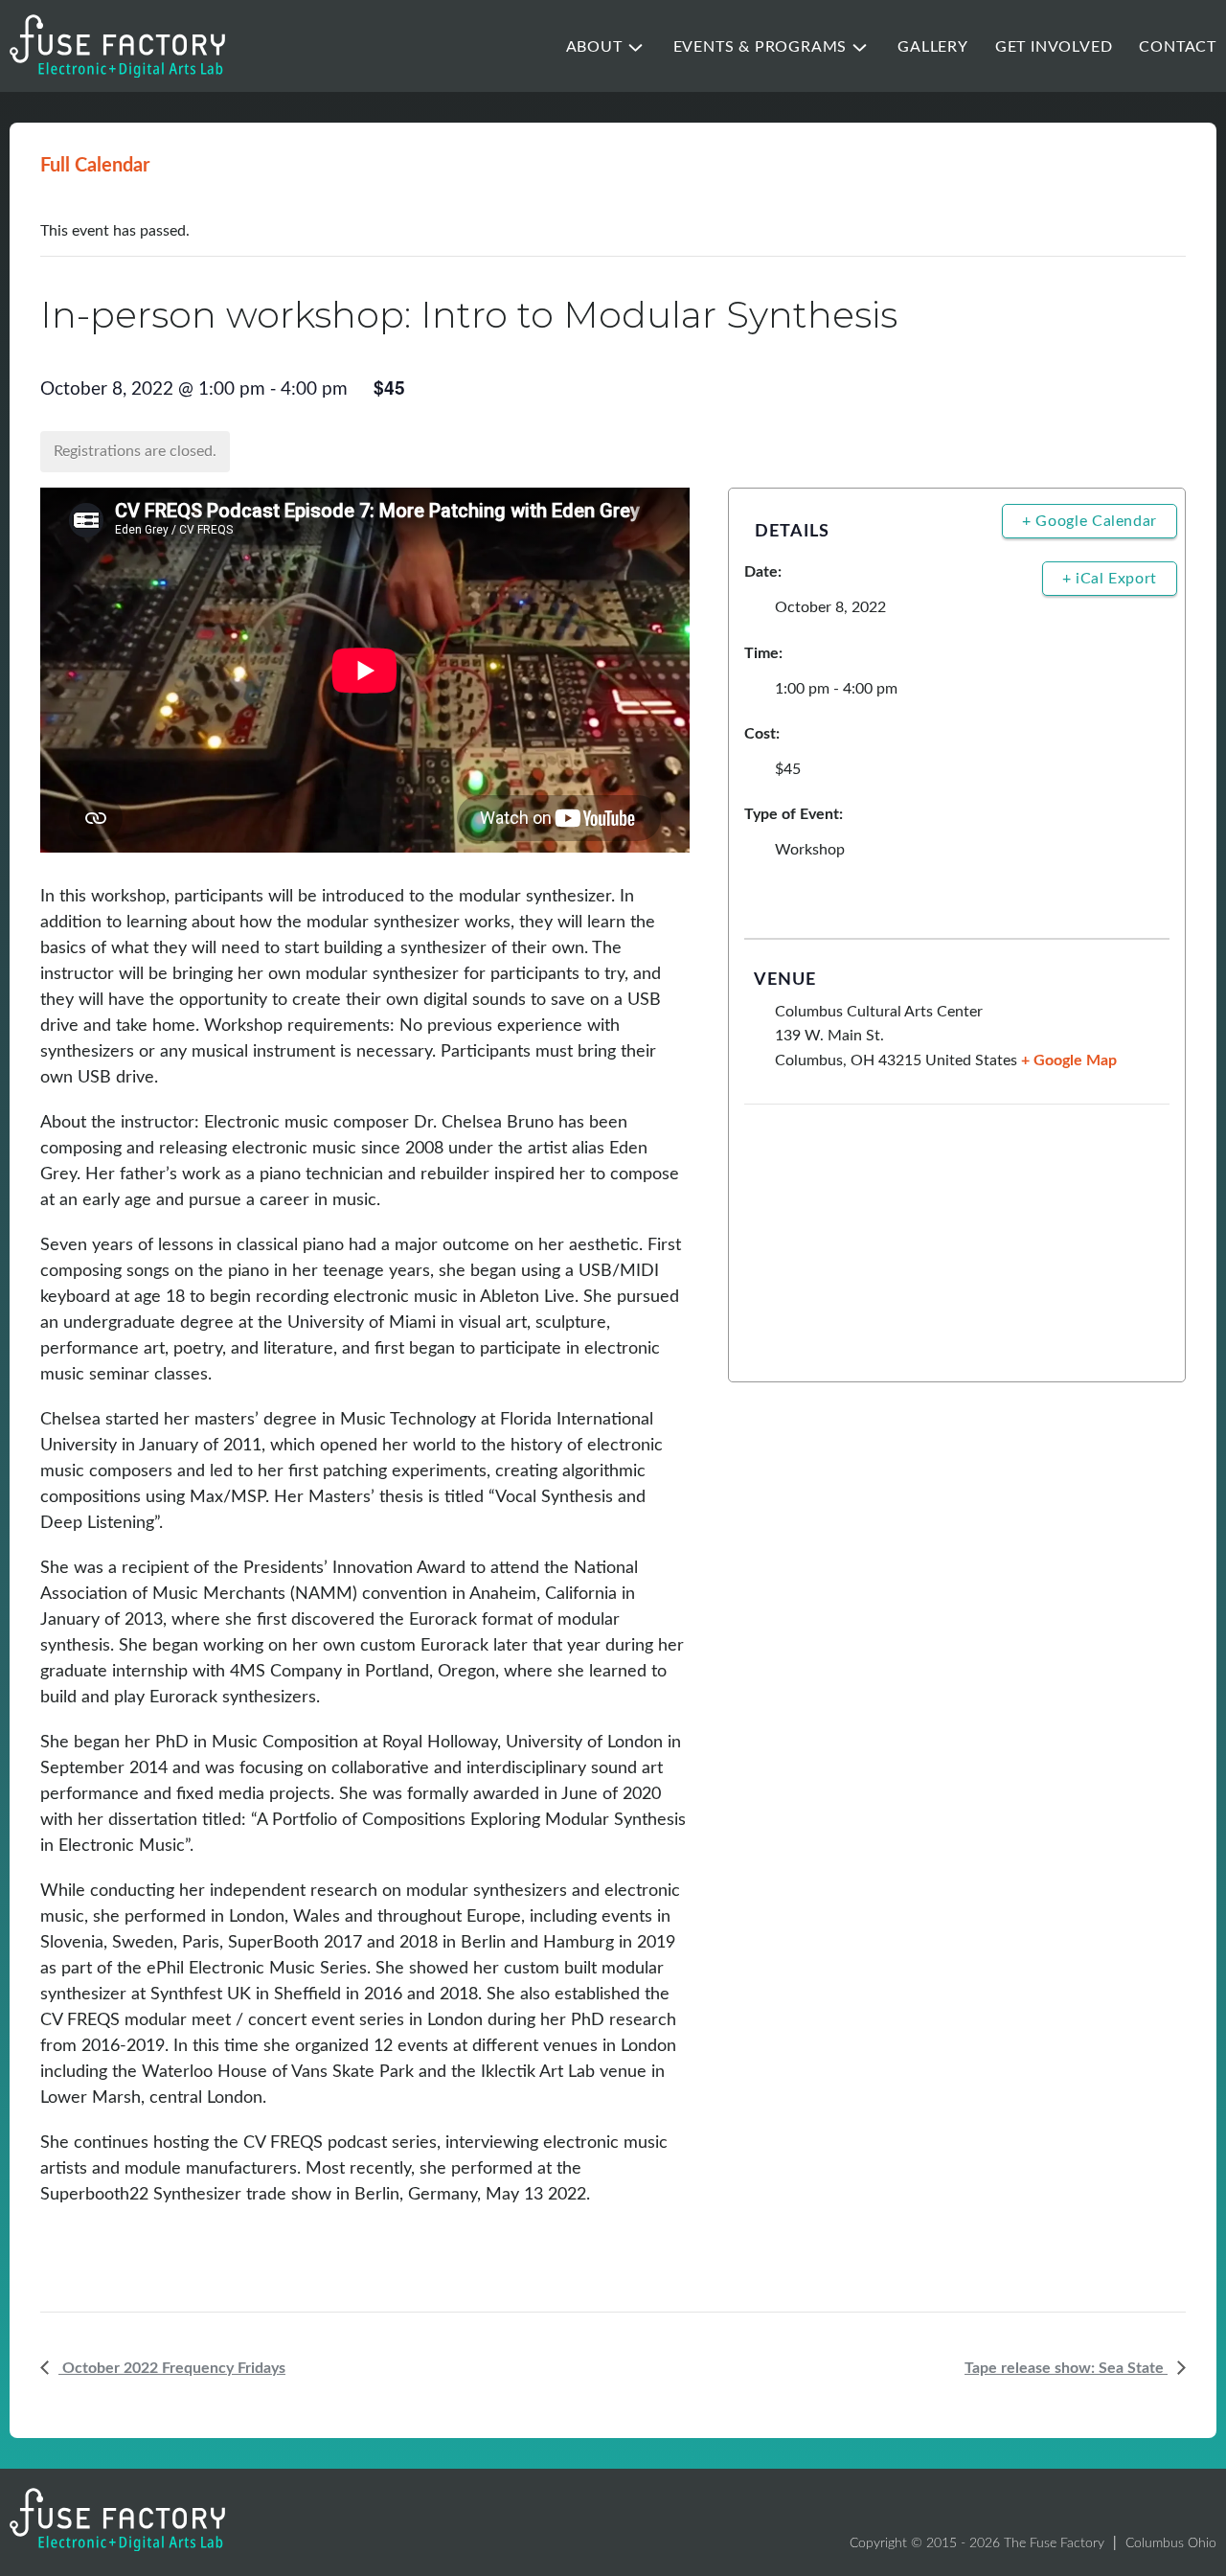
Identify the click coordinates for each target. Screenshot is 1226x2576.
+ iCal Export (1110, 579)
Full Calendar (95, 166)
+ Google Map (1069, 1060)
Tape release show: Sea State (1066, 2368)
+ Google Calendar (1090, 521)
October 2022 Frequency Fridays (172, 2368)
